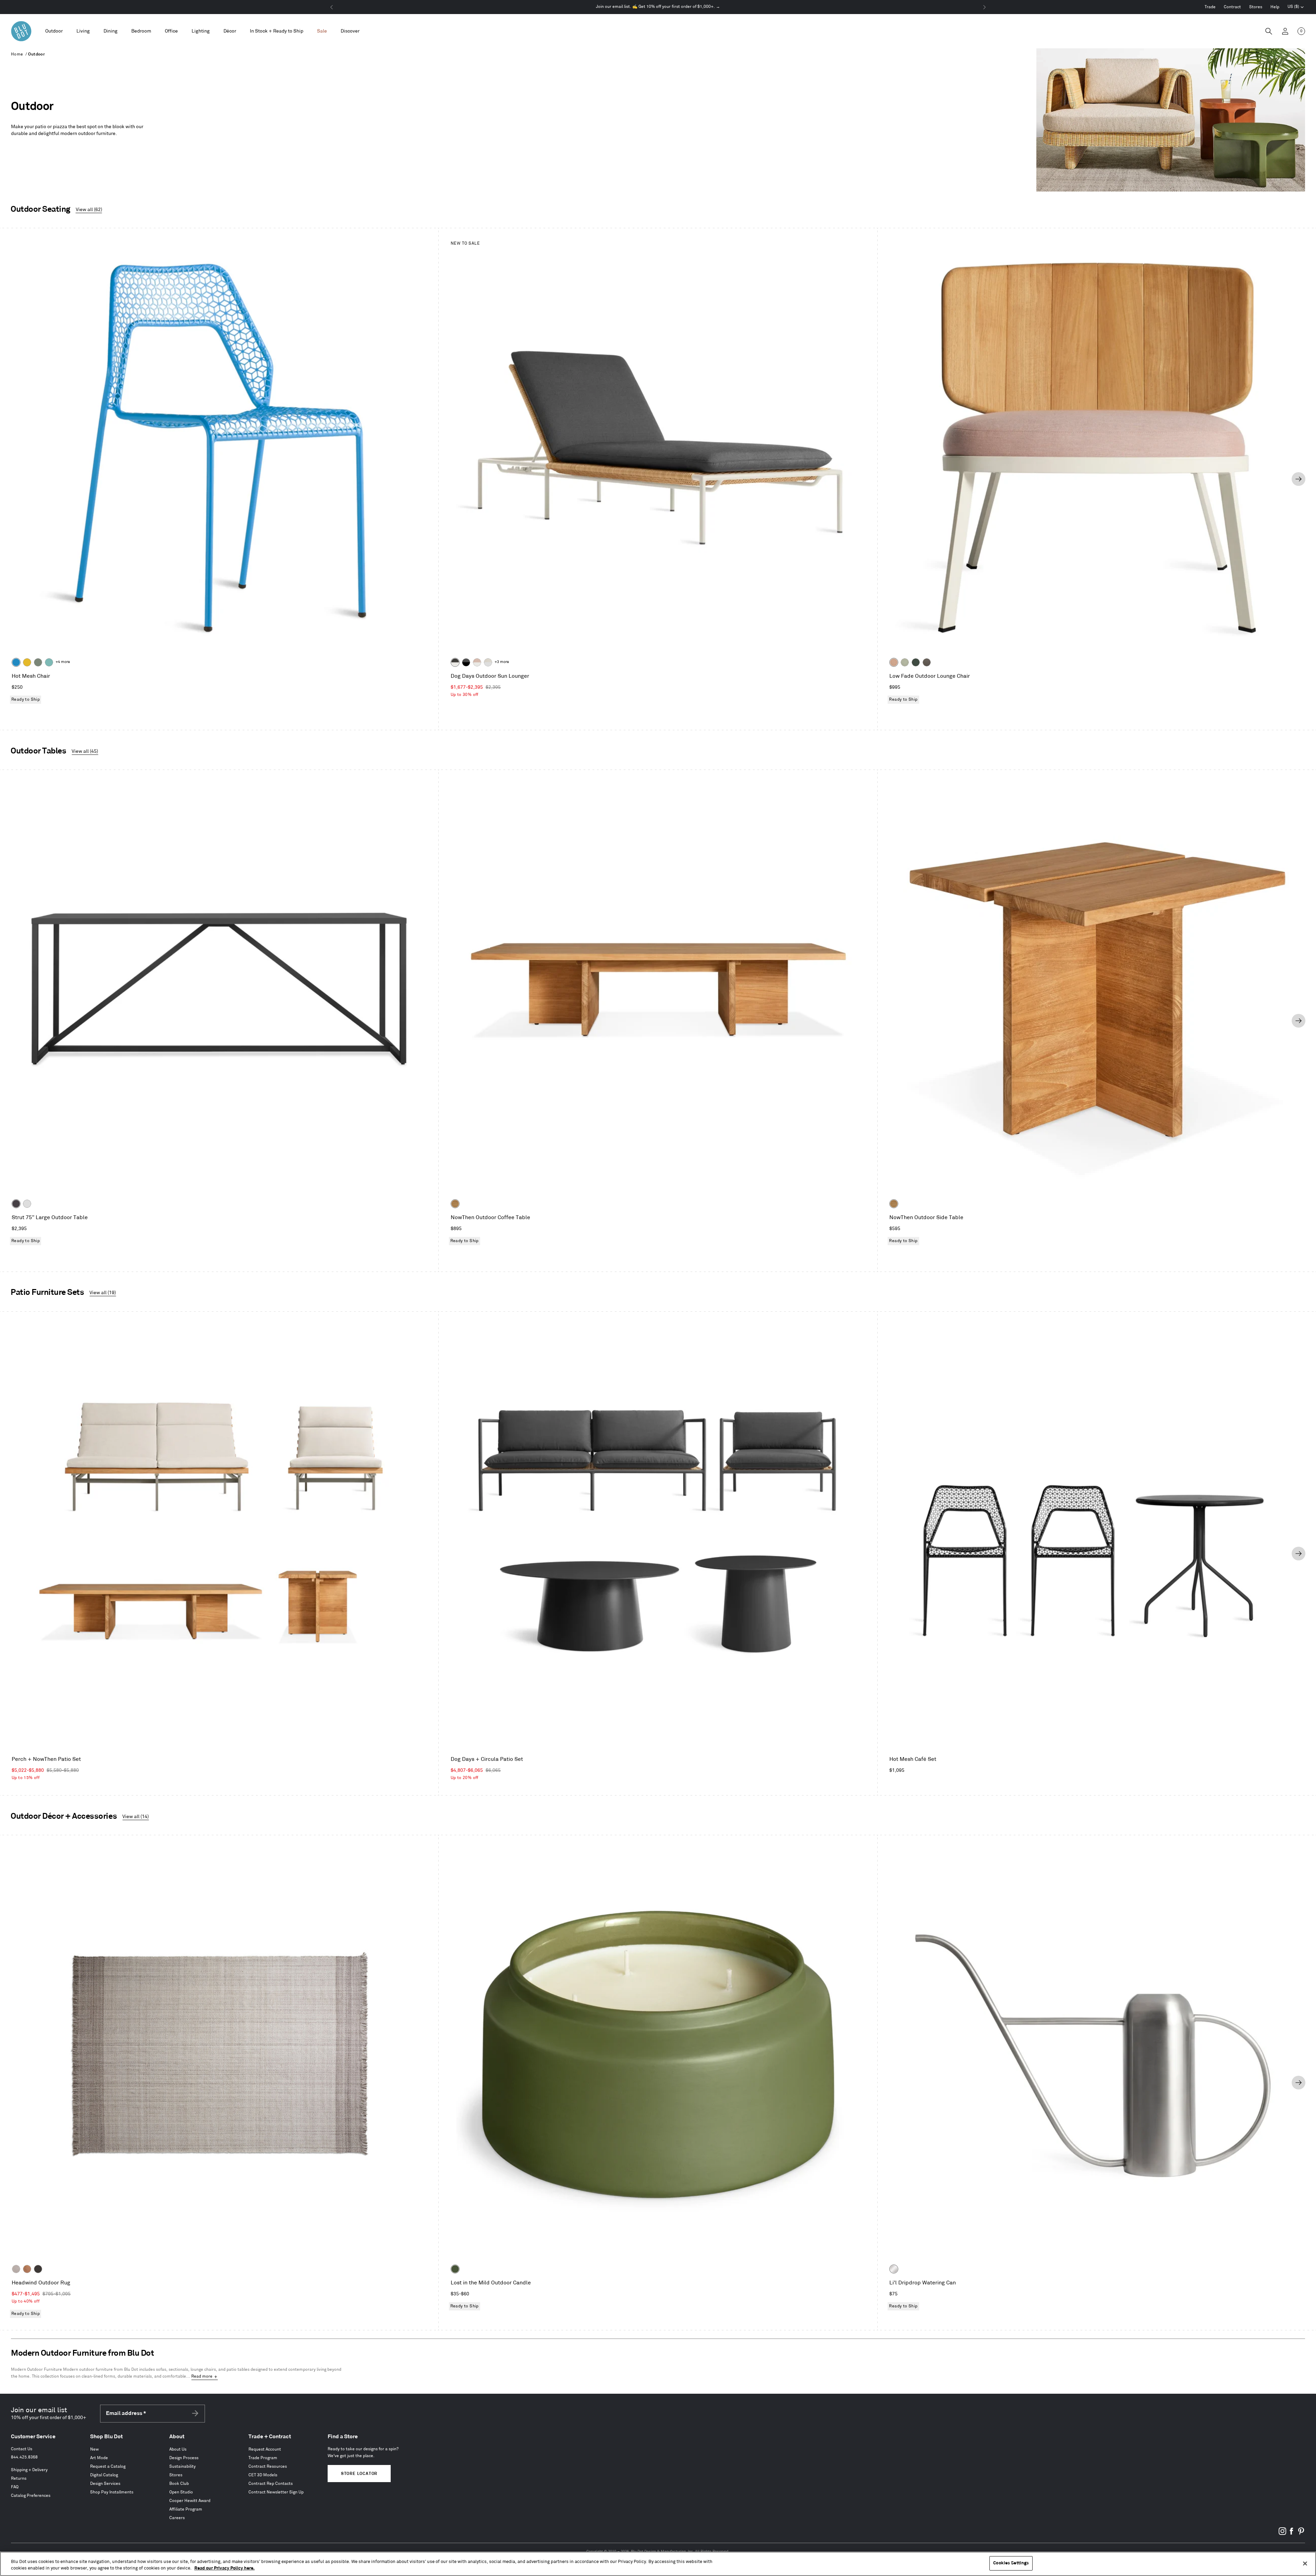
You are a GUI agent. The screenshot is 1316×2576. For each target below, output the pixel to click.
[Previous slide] (17, 479)
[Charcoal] (38, 2269)
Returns (19, 2479)
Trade (1210, 7)
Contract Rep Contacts (271, 2484)
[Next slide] (1299, 479)
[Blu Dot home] (21, 31)
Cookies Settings (1011, 2563)
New (94, 2449)
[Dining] (111, 31)
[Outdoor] (54, 31)
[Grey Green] (38, 662)
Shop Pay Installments (112, 2492)
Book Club (179, 2484)
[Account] (1285, 31)
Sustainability (182, 2467)
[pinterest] (1301, 2534)
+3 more (502, 662)
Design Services (105, 2484)
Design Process (184, 2458)
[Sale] (322, 31)
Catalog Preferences (31, 2496)
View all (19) (103, 1293)
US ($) (1296, 8)
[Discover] (350, 31)
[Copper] (27, 2269)
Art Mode (99, 2458)
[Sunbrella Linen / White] (488, 662)
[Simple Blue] (16, 662)
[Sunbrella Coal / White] (455, 662)
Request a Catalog (108, 2467)
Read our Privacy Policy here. (224, 2568)
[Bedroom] (141, 31)
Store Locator (359, 2474)
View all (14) (136, 1817)
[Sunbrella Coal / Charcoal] (466, 662)
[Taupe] (16, 2269)
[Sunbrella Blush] (894, 662)
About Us (178, 2449)
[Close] (1305, 2563)
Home (17, 54)
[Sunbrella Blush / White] (477, 662)
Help (1275, 7)
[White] (27, 1204)
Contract (1232, 7)
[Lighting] (201, 31)
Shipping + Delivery (29, 2470)
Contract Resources (268, 2467)
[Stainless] (894, 2269)
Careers (177, 2518)
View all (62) (89, 210)
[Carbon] (16, 1204)
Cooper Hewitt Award (190, 2501)
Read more (202, 2376)
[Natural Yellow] (27, 662)
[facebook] (1292, 2534)
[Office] (171, 31)
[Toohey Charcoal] (927, 662)
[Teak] (455, 1204)
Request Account (265, 2449)
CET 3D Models (263, 2475)
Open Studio (181, 2492)
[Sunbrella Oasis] (905, 662)
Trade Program (263, 2458)
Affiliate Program (186, 2509)
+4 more (63, 662)
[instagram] (1282, 2534)
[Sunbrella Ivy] (916, 662)
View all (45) (85, 751)
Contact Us (22, 2449)
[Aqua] (49, 662)
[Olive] (455, 2269)
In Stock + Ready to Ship (277, 31)
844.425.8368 (24, 2457)
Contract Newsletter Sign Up (276, 2492)
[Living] (83, 31)
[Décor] (230, 31)
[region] (658, 2564)
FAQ (15, 2487)
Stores (1256, 7)
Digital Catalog (104, 2475)
